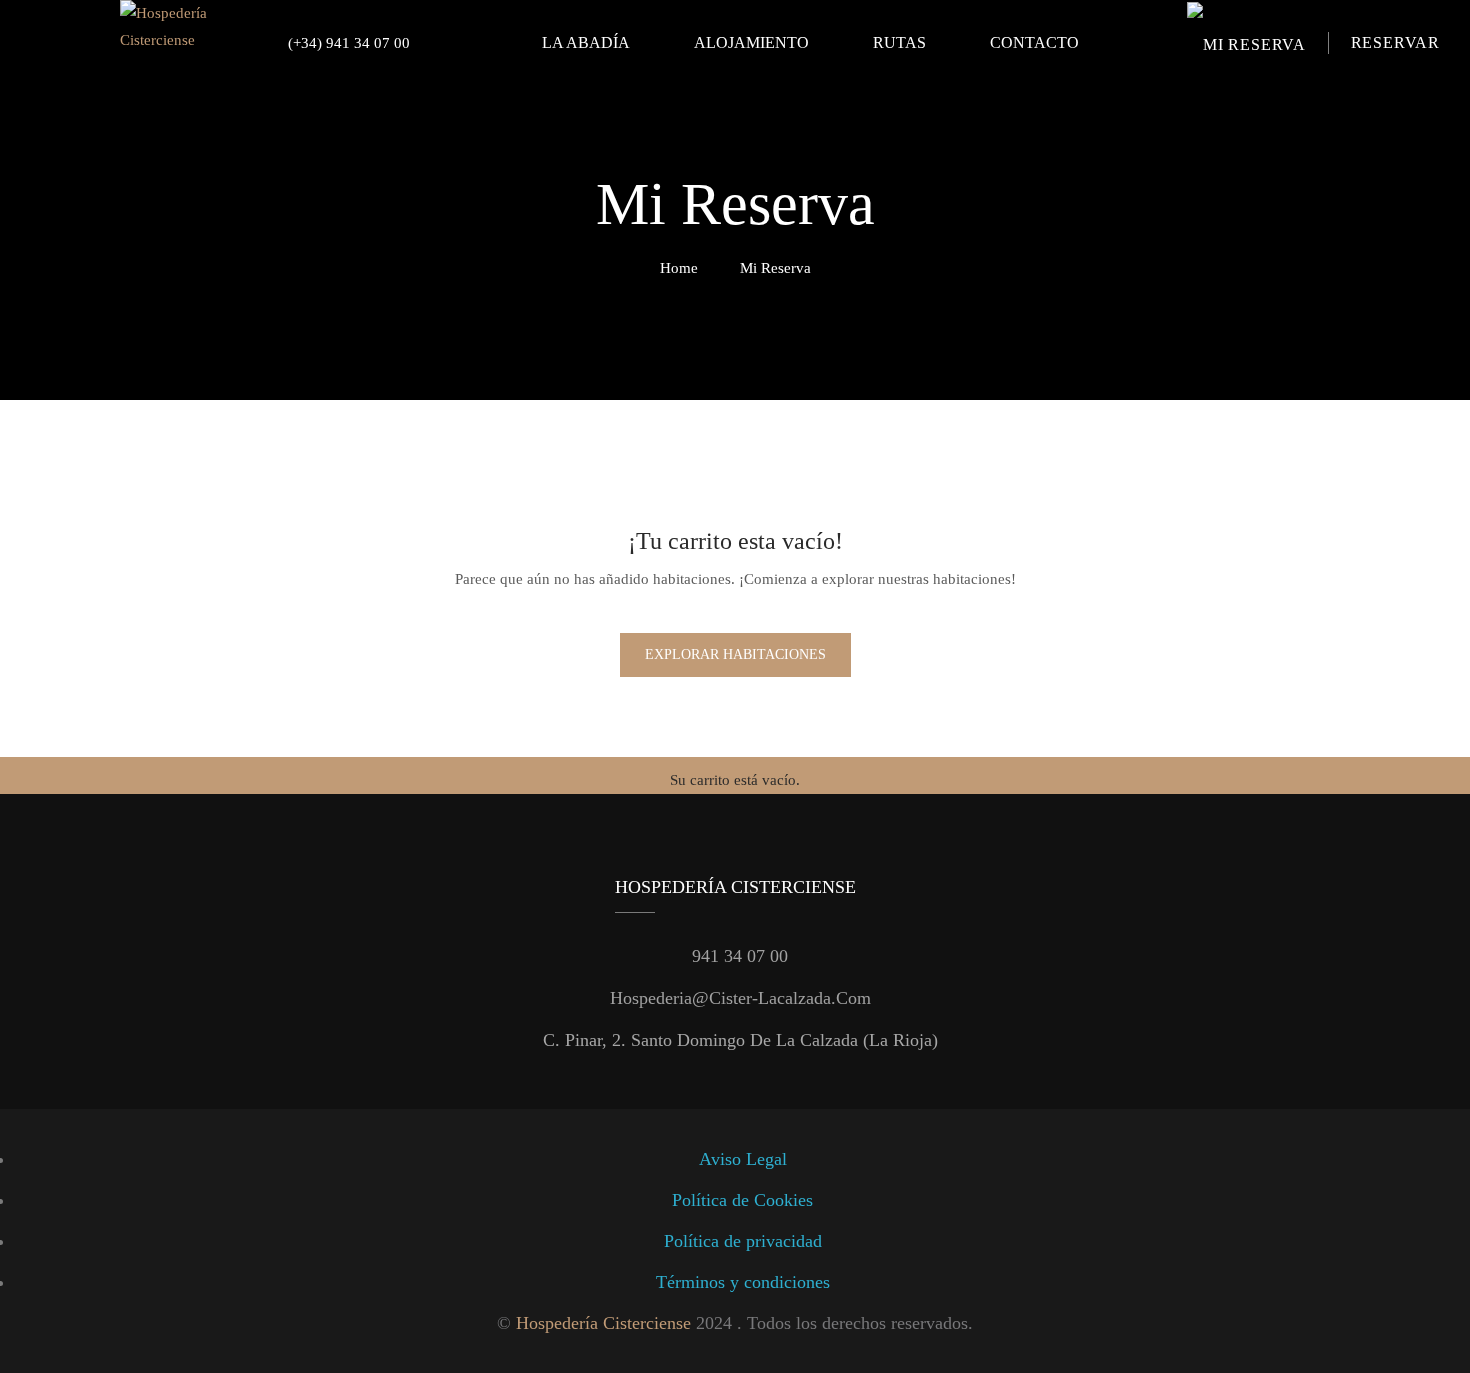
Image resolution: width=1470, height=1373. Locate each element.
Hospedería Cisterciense (603, 1323)
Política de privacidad (743, 1241)
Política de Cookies (742, 1200)
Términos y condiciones (743, 1282)
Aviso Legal (743, 1159)
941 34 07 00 (740, 956)
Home (679, 268)
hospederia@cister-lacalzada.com (740, 998)
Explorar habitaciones (735, 654)
